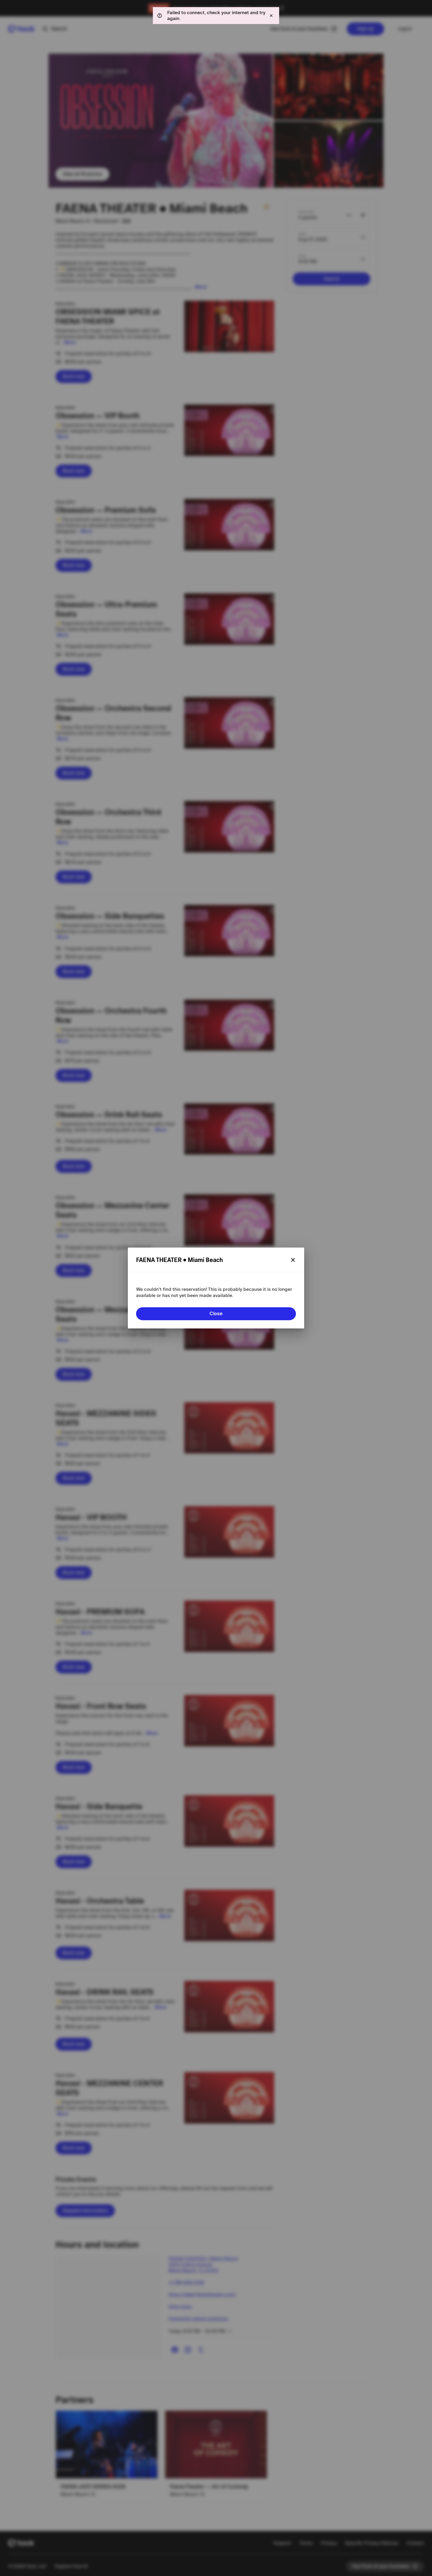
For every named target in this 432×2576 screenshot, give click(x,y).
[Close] (293, 1260)
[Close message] (271, 16)
